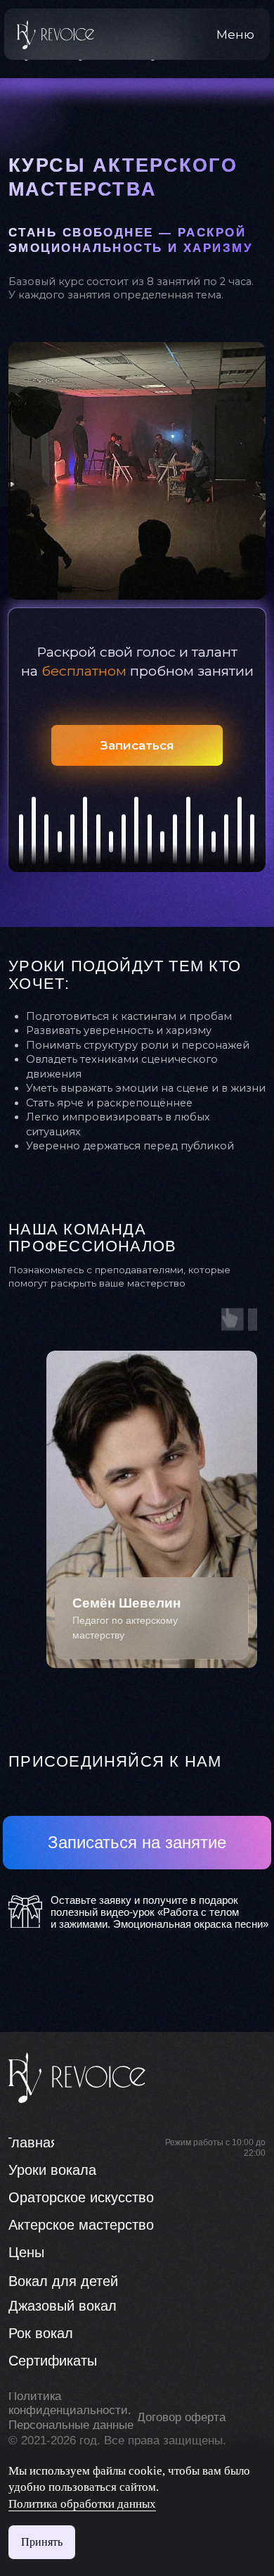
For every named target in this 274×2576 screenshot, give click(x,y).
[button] (236, 34)
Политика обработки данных (82, 2504)
